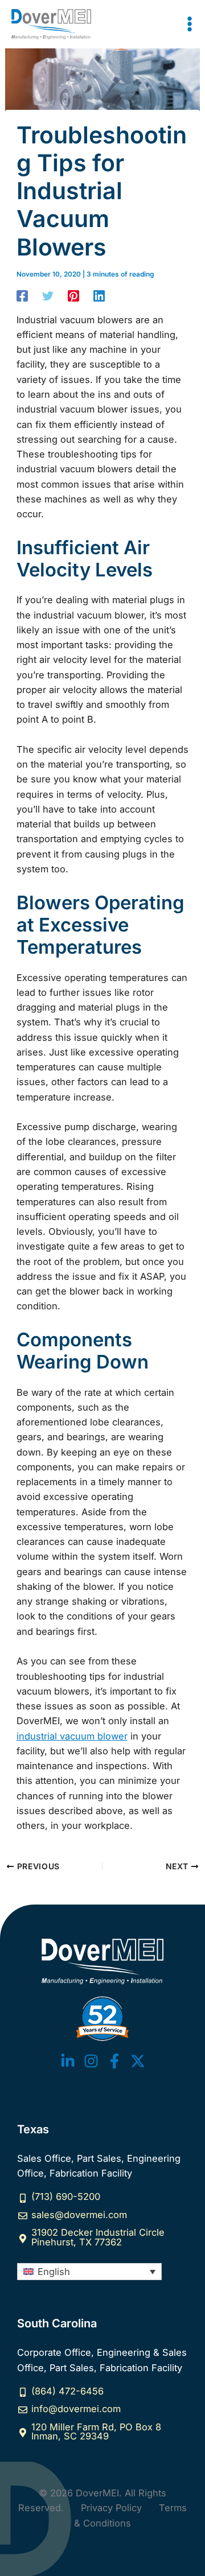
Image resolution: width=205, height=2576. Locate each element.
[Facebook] (22, 296)
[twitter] (68, 2061)
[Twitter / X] (138, 2061)
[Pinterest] (73, 296)
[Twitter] (48, 296)
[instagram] (91, 2061)
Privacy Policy (111, 2508)
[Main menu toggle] (189, 24)
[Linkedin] (99, 296)
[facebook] (114, 2061)
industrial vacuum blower (72, 1736)
